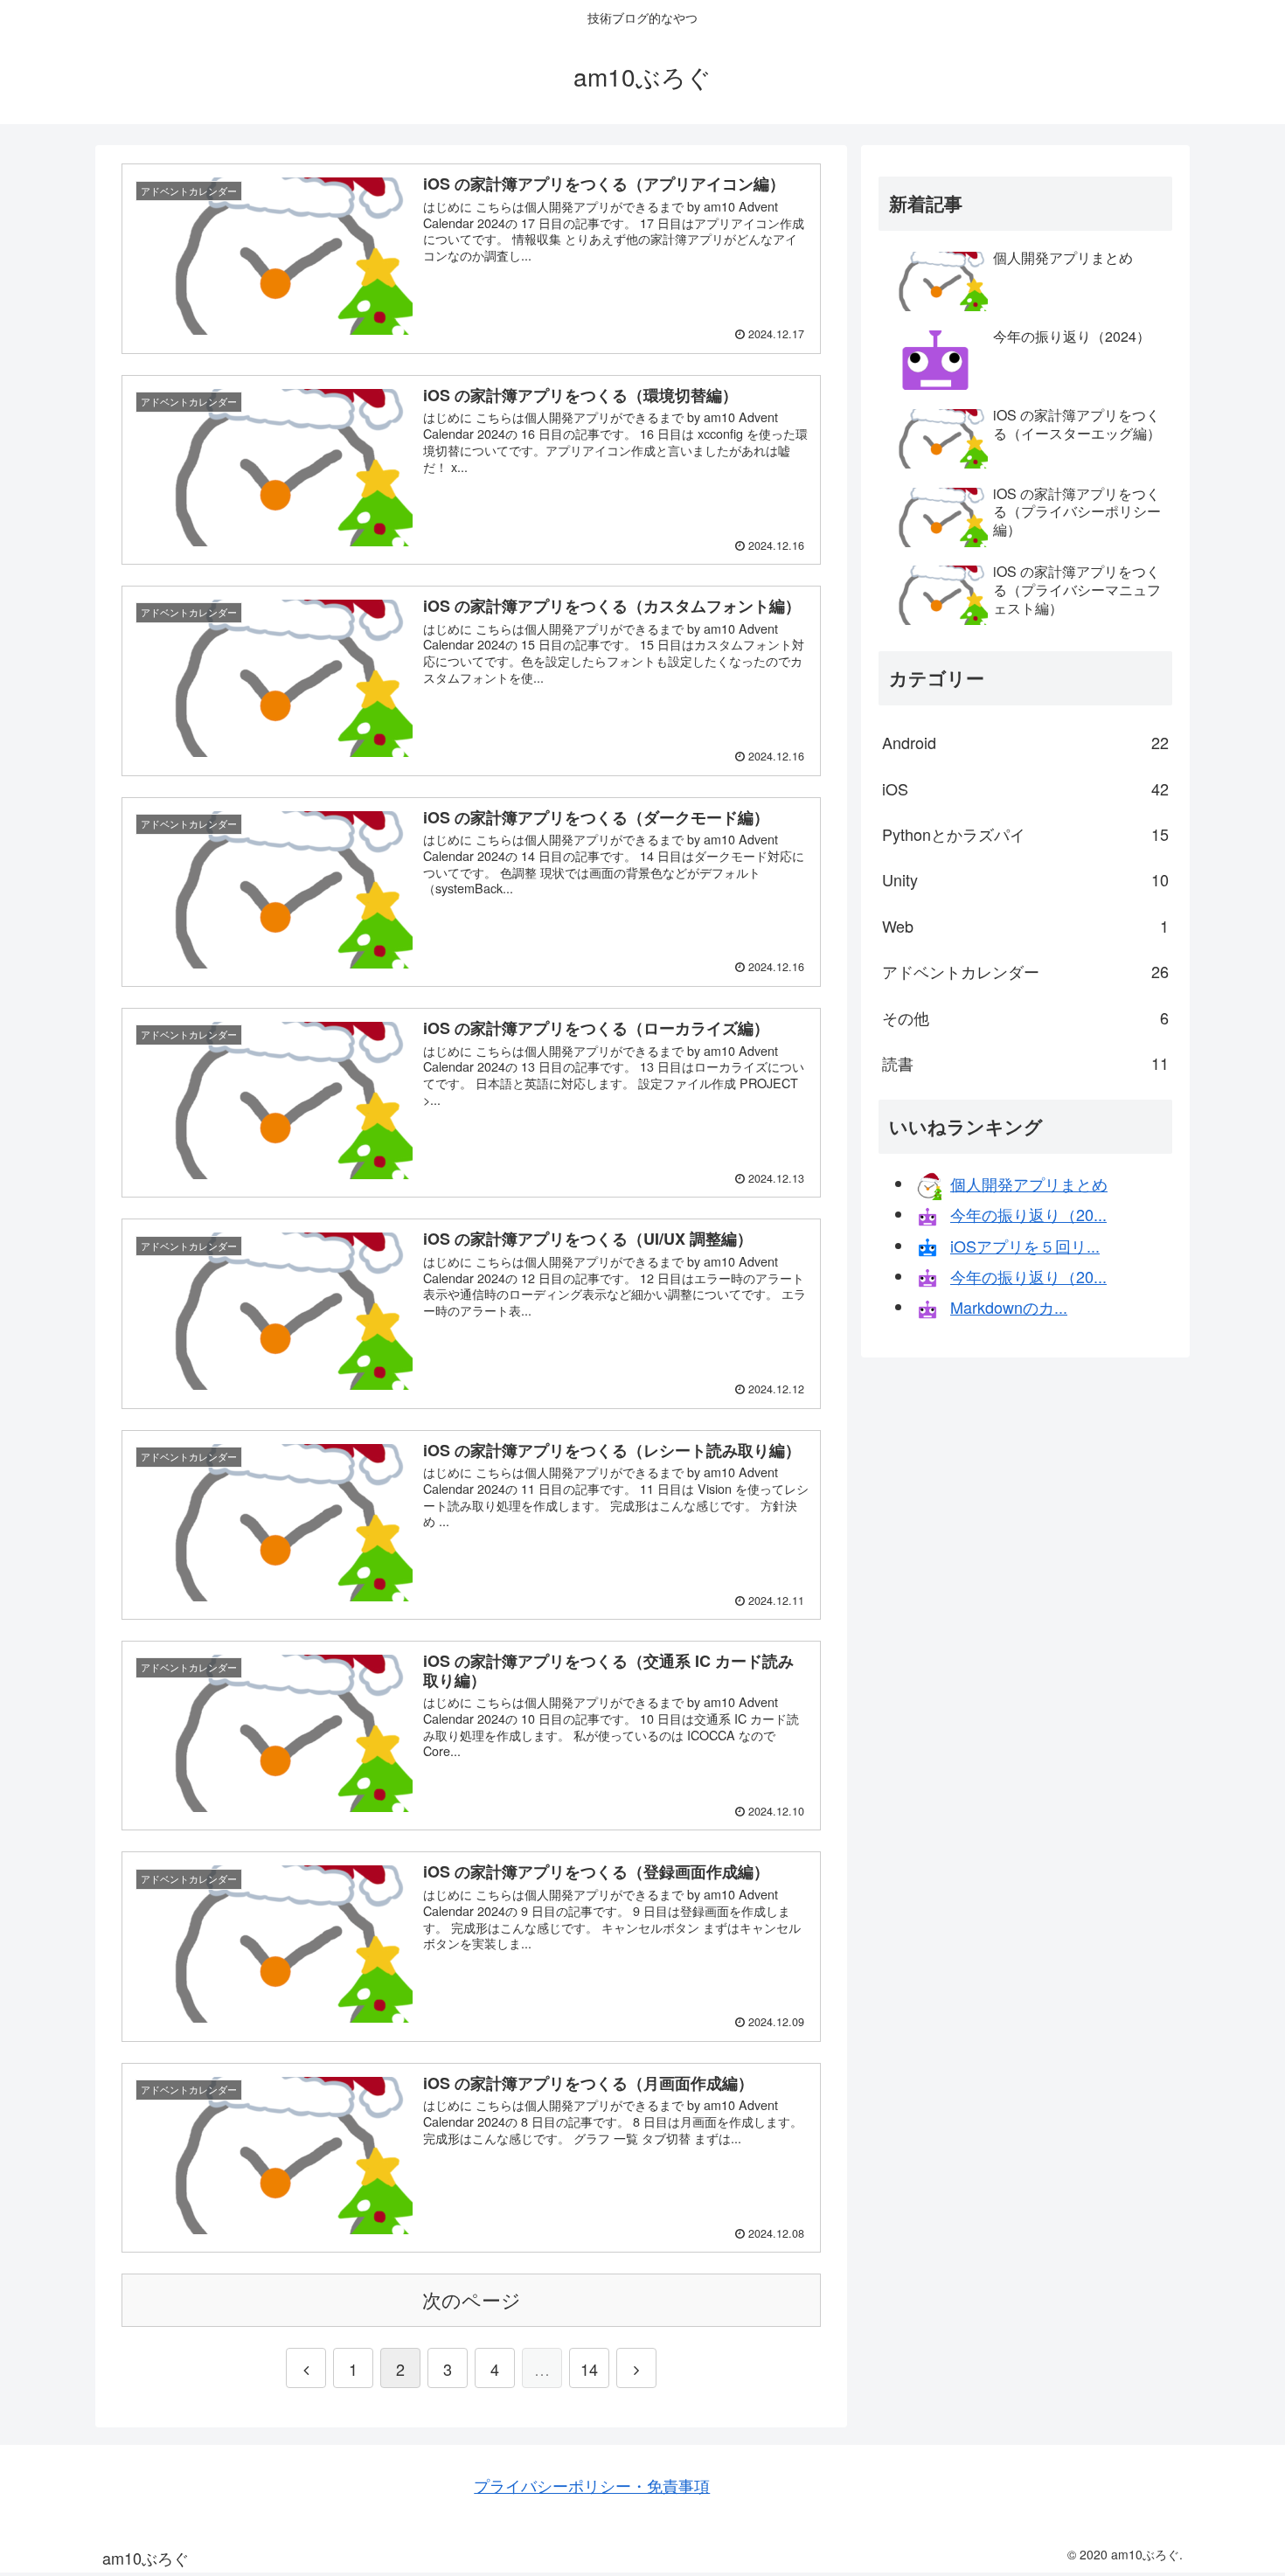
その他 (1025, 1017)
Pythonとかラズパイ (1025, 834)
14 (589, 2369)
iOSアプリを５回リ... (1025, 1246)
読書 (1025, 1063)
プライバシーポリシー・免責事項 (592, 2485)
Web (1025, 926)
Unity (1025, 879)
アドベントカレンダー (1025, 971)
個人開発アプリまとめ (1029, 1184)
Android (1025, 742)
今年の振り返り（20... (1028, 1214)
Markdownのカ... (1009, 1307)
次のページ (472, 2299)
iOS (1025, 788)
